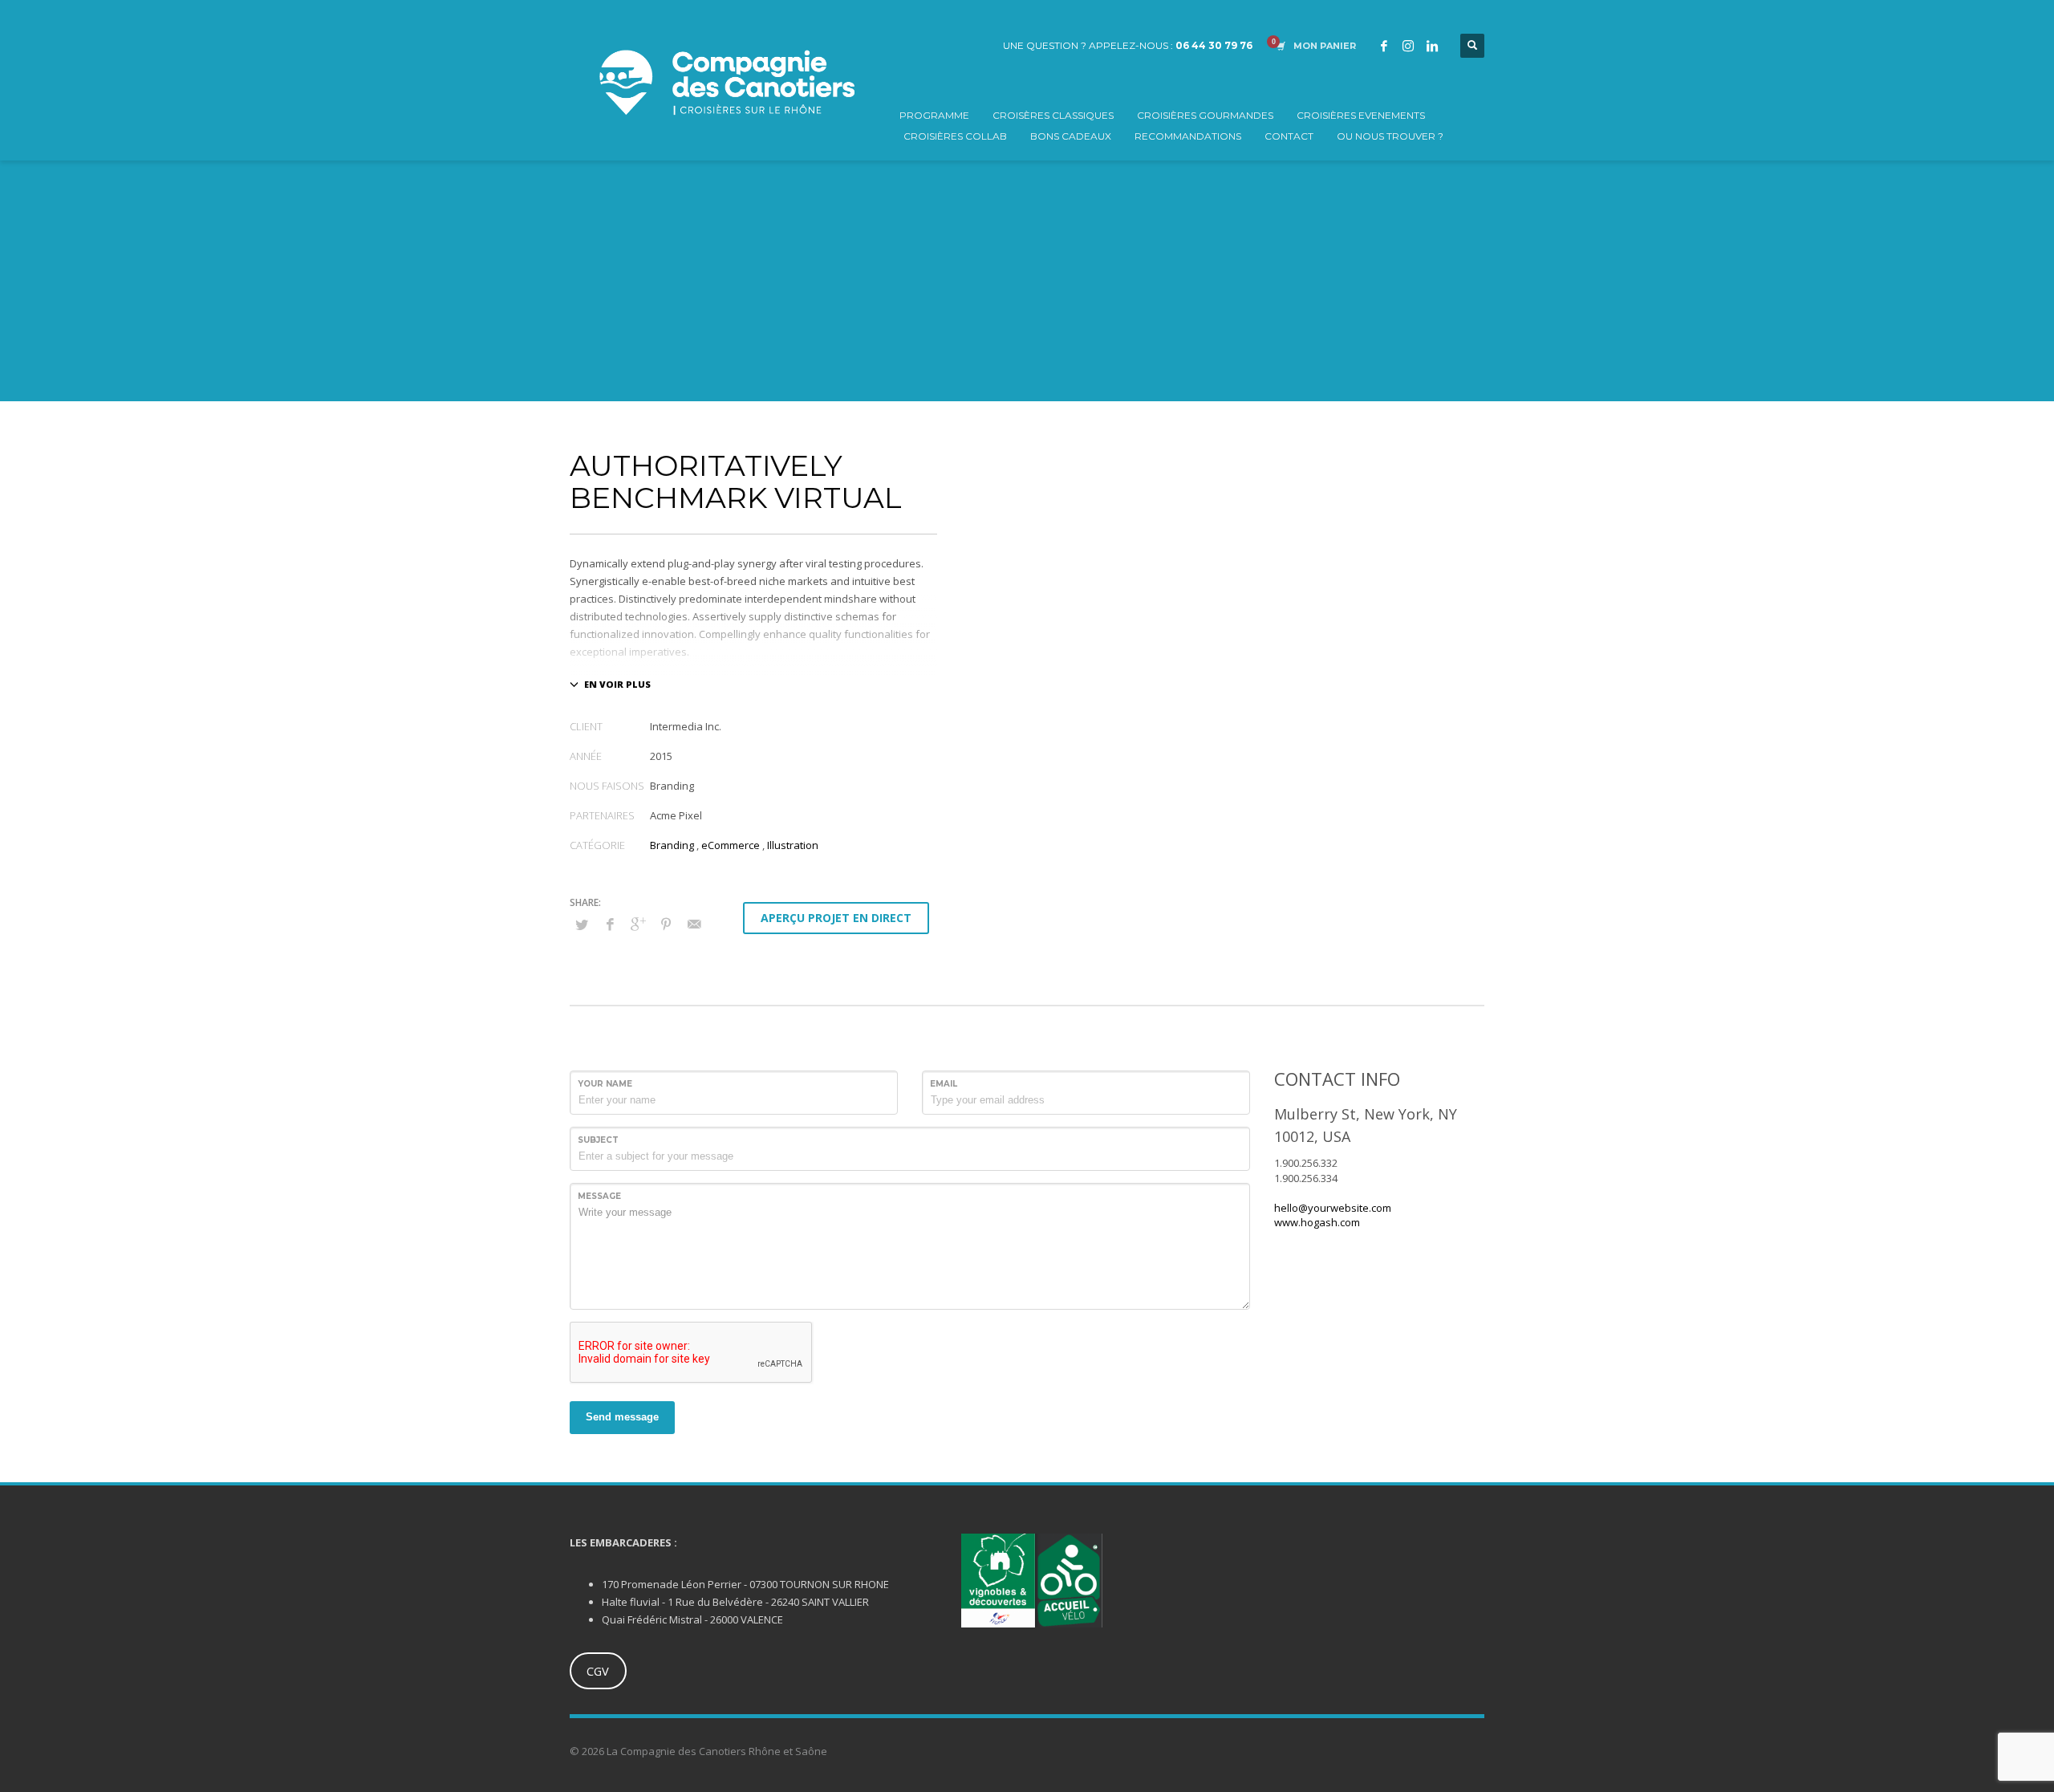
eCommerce (731, 845)
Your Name (605, 1084)
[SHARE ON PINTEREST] (666, 924)
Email (944, 1084)
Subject (598, 1140)
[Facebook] (1384, 46)
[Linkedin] (1432, 46)
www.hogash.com (1317, 1222)
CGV (598, 1671)
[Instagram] (1408, 46)
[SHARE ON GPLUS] (638, 924)
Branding (672, 845)
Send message (622, 1417)
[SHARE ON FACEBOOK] (610, 924)
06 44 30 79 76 (1214, 45)
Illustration (793, 845)
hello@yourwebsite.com (1333, 1208)
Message (599, 1196)
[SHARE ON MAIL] (694, 924)
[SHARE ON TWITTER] (582, 924)
